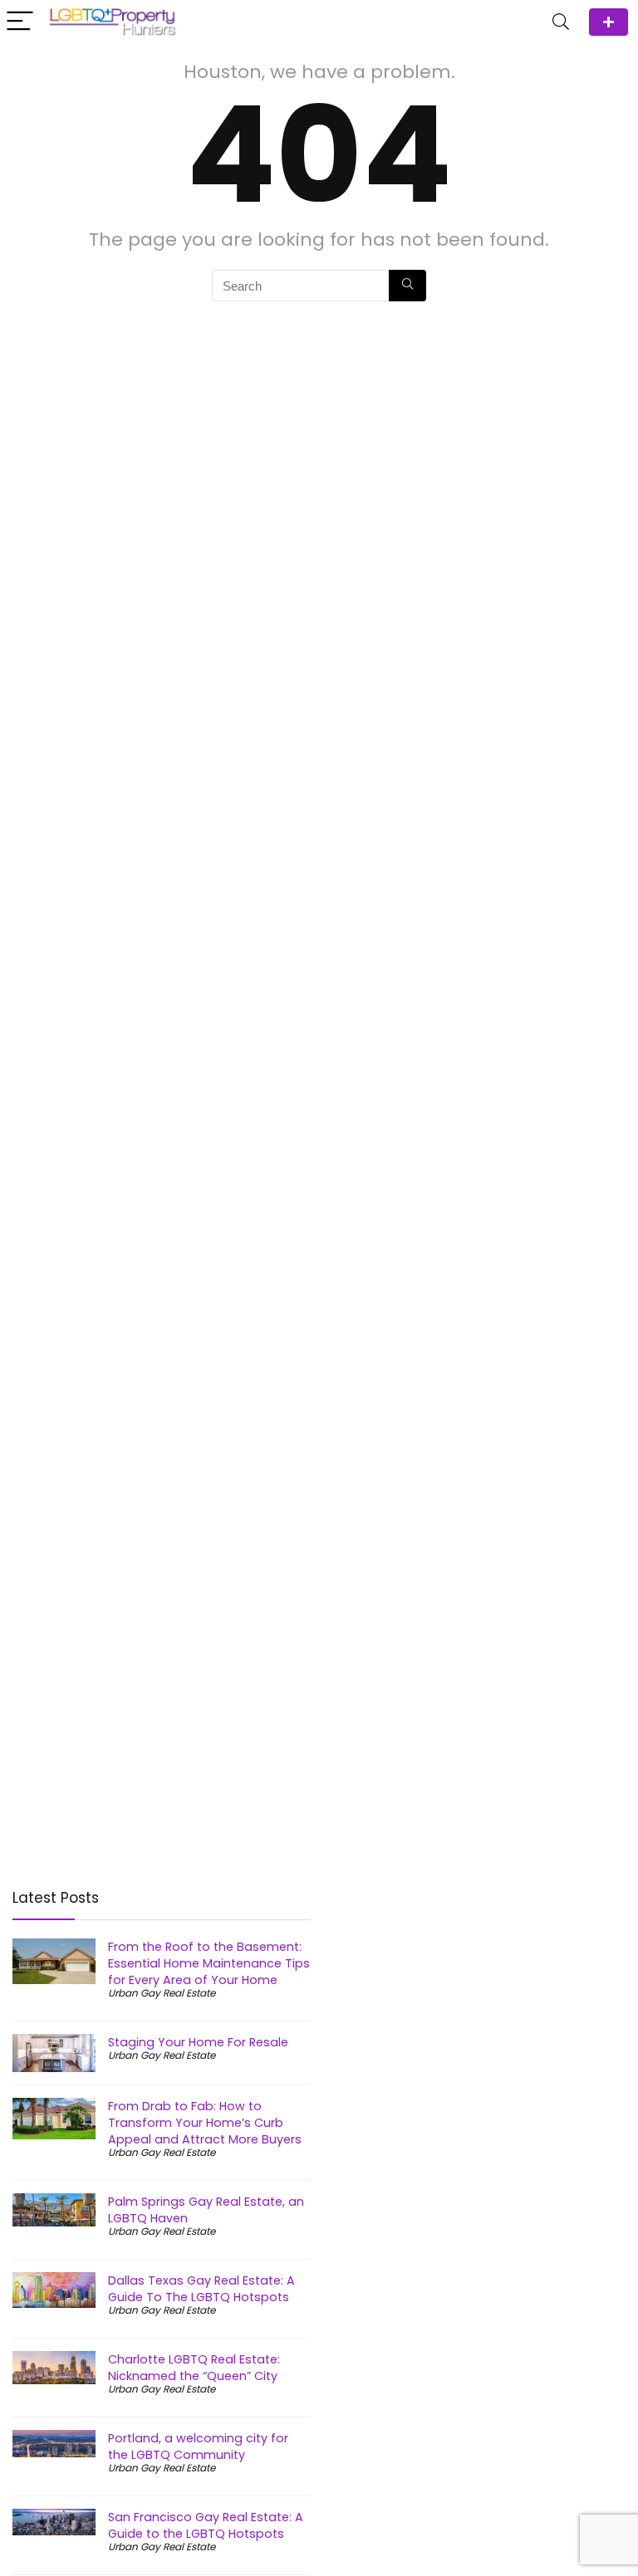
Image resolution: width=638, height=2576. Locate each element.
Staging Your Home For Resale (198, 2042)
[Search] (561, 22)
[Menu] (20, 22)
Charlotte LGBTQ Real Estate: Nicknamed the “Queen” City (194, 2368)
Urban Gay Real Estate (162, 1993)
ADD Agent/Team (609, 22)
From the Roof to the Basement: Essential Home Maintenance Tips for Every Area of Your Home (209, 1963)
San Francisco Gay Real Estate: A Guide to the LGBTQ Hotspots (206, 2525)
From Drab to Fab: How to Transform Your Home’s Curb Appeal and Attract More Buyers (205, 2123)
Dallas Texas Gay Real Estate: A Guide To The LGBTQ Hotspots (201, 2289)
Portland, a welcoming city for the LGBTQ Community (198, 2446)
